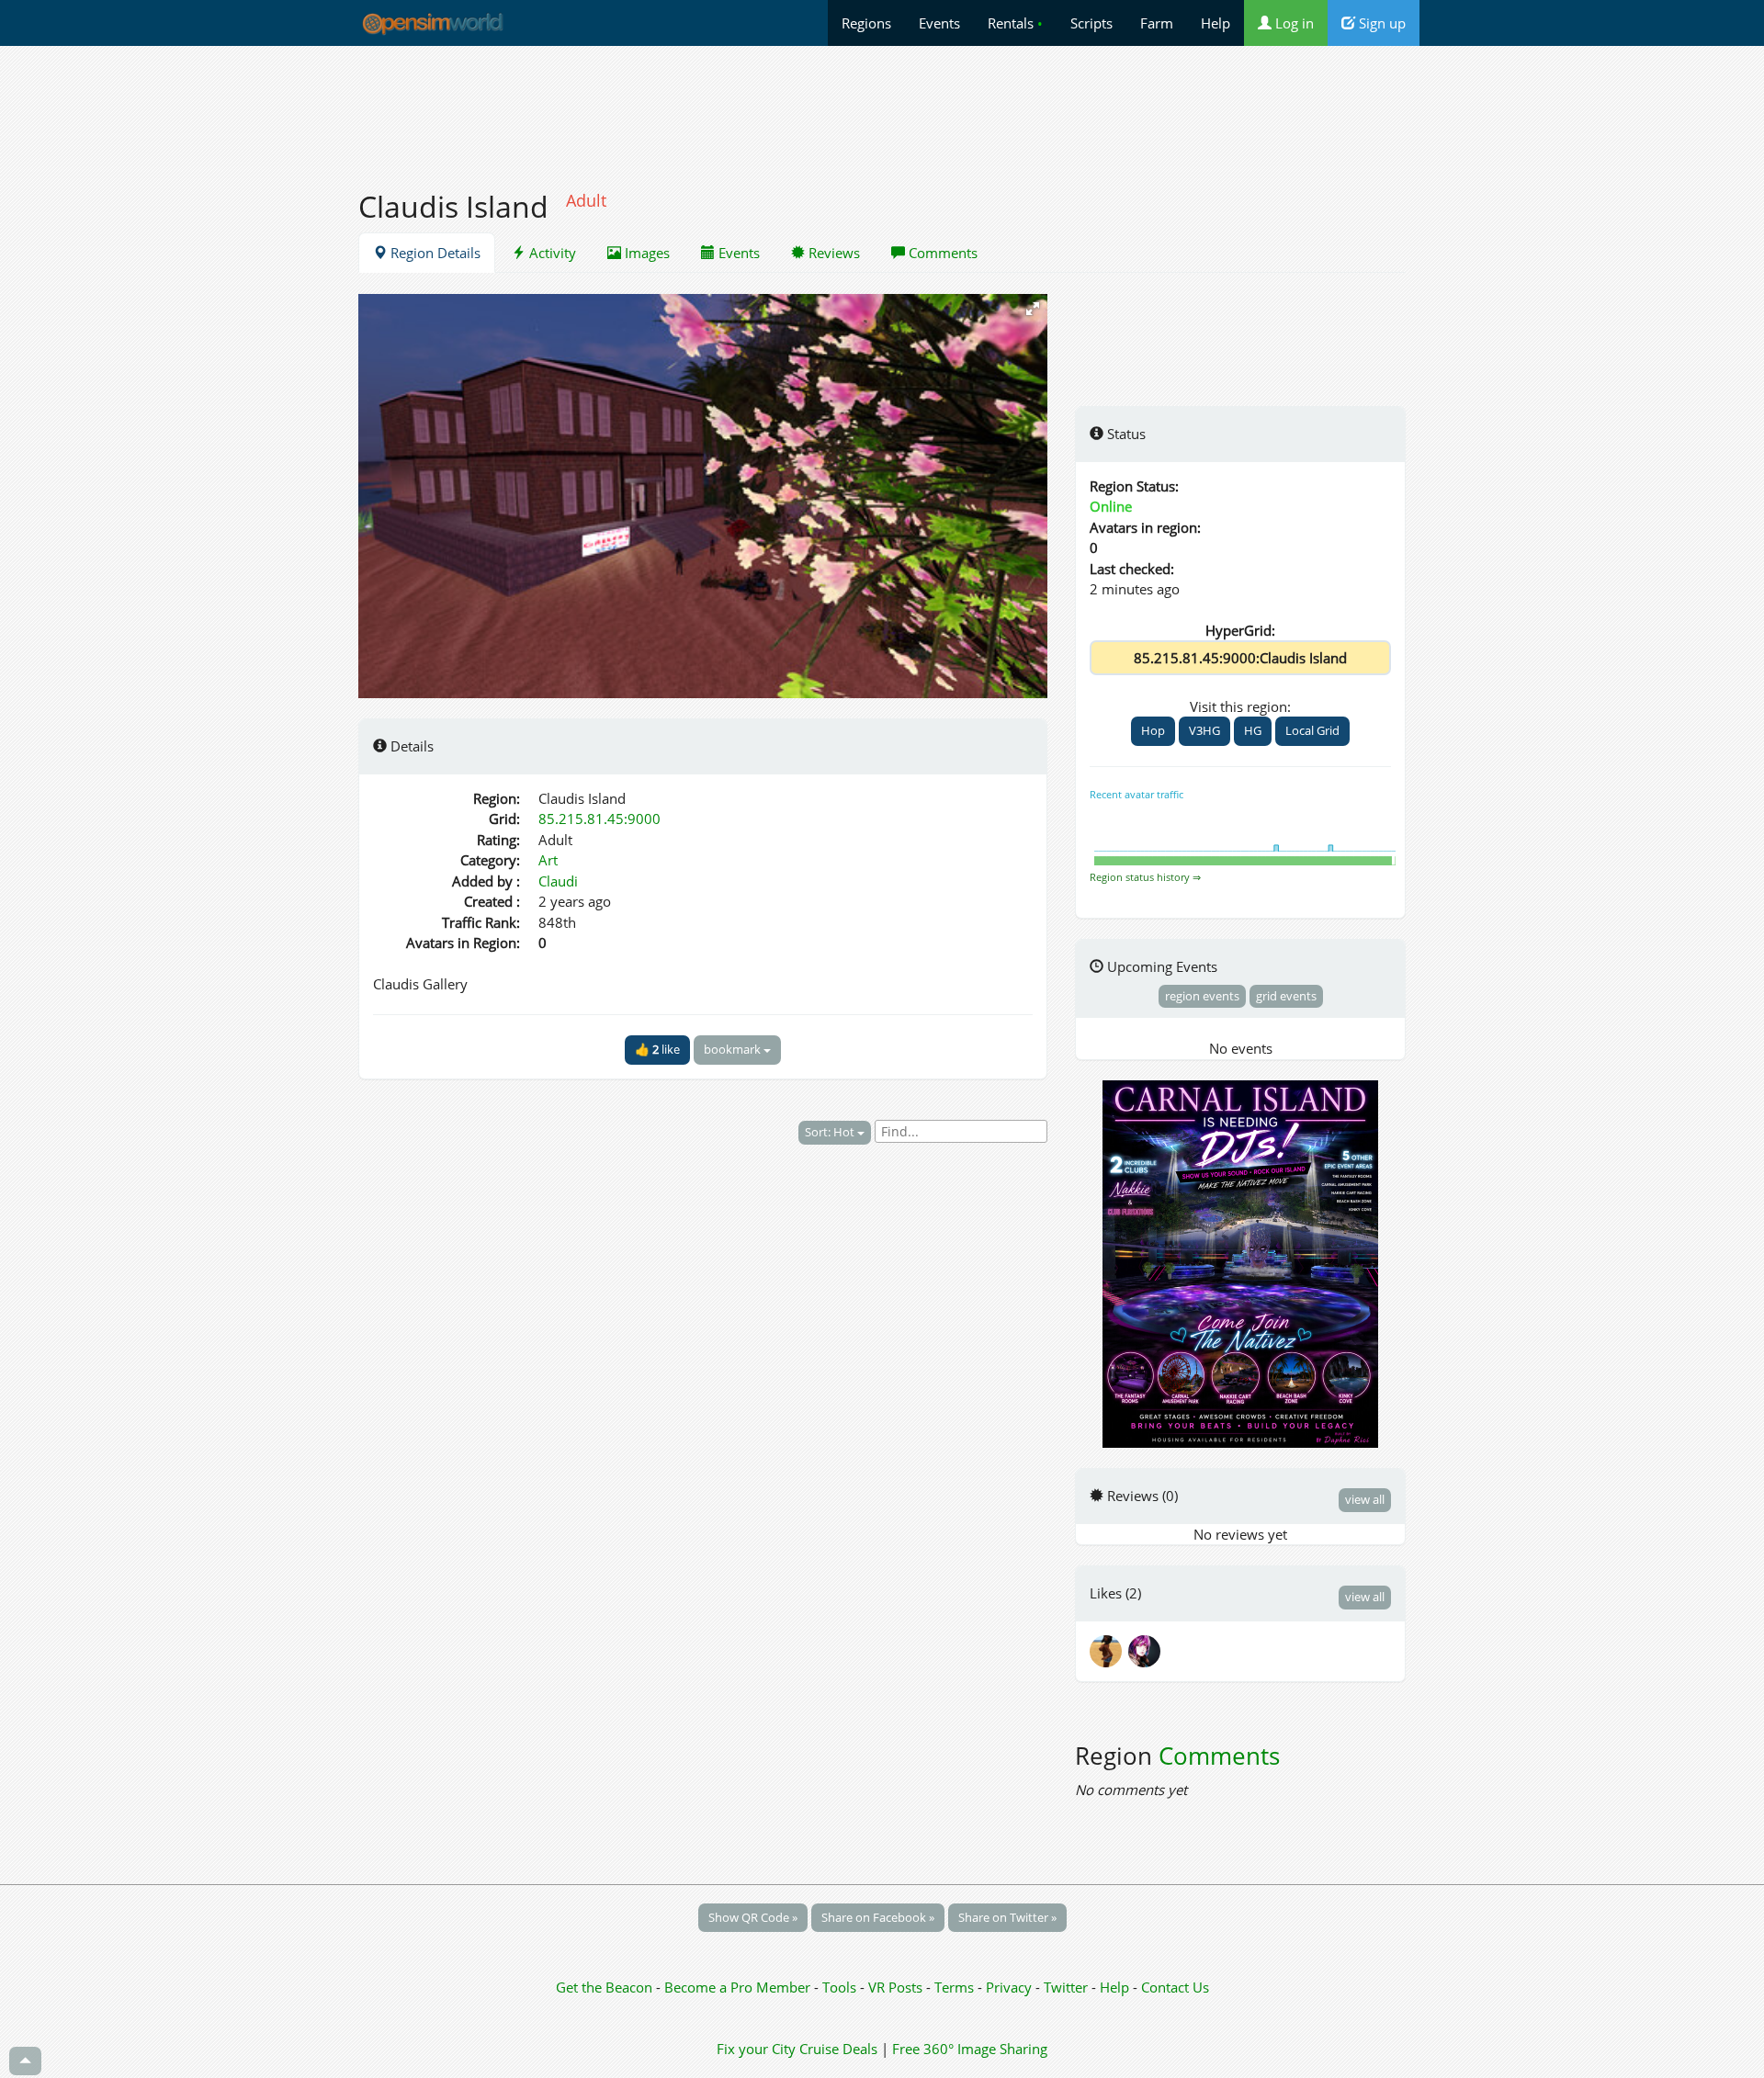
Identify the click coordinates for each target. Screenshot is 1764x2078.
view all (1365, 1499)
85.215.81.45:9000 (599, 819)
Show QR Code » (753, 1917)
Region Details (434, 253)
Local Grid (1312, 730)
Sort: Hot (831, 1132)
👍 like (657, 1049)
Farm (1157, 23)
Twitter (1066, 1987)
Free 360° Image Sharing (970, 2049)
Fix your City (756, 2049)
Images (645, 253)
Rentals (1015, 23)
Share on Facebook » (878, 1917)
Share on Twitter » (1007, 1917)
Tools (841, 1987)
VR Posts (897, 1987)
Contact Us (1175, 1987)
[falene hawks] (1109, 1649)
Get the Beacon (604, 1987)
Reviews (832, 253)
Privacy (1009, 1987)
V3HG (1204, 730)
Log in (1293, 23)
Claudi (558, 881)
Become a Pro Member (739, 1987)
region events (1202, 996)
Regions (866, 23)
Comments (941, 253)
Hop (1153, 730)
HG (1253, 730)
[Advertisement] (882, 107)
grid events (1286, 996)
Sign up (1380, 23)
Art (548, 860)
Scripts (1091, 23)
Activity (551, 253)
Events (939, 23)
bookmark (734, 1049)
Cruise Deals (838, 2049)
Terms (956, 1987)
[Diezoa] (1146, 1649)
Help (1216, 23)
